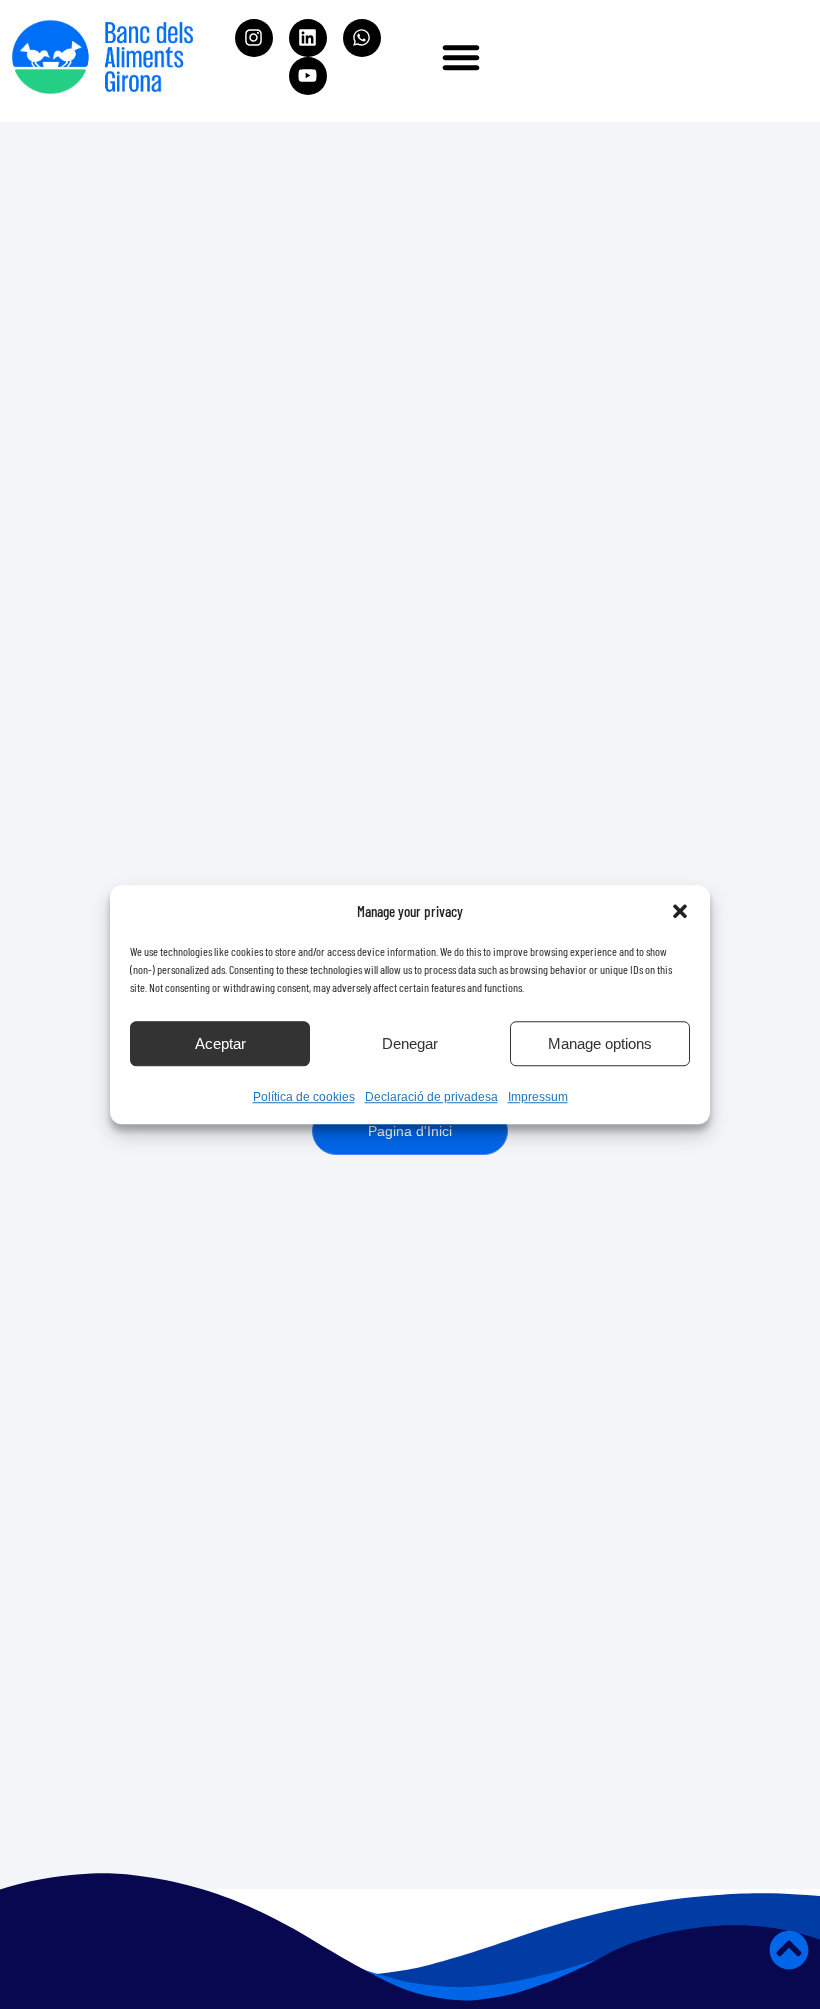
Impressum (538, 1097)
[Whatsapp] (362, 38)
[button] (680, 911)
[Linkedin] (308, 38)
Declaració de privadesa (431, 1097)
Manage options (600, 1043)
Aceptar (220, 1043)
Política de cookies (304, 1097)
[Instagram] (254, 38)
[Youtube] (308, 76)
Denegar (410, 1043)
